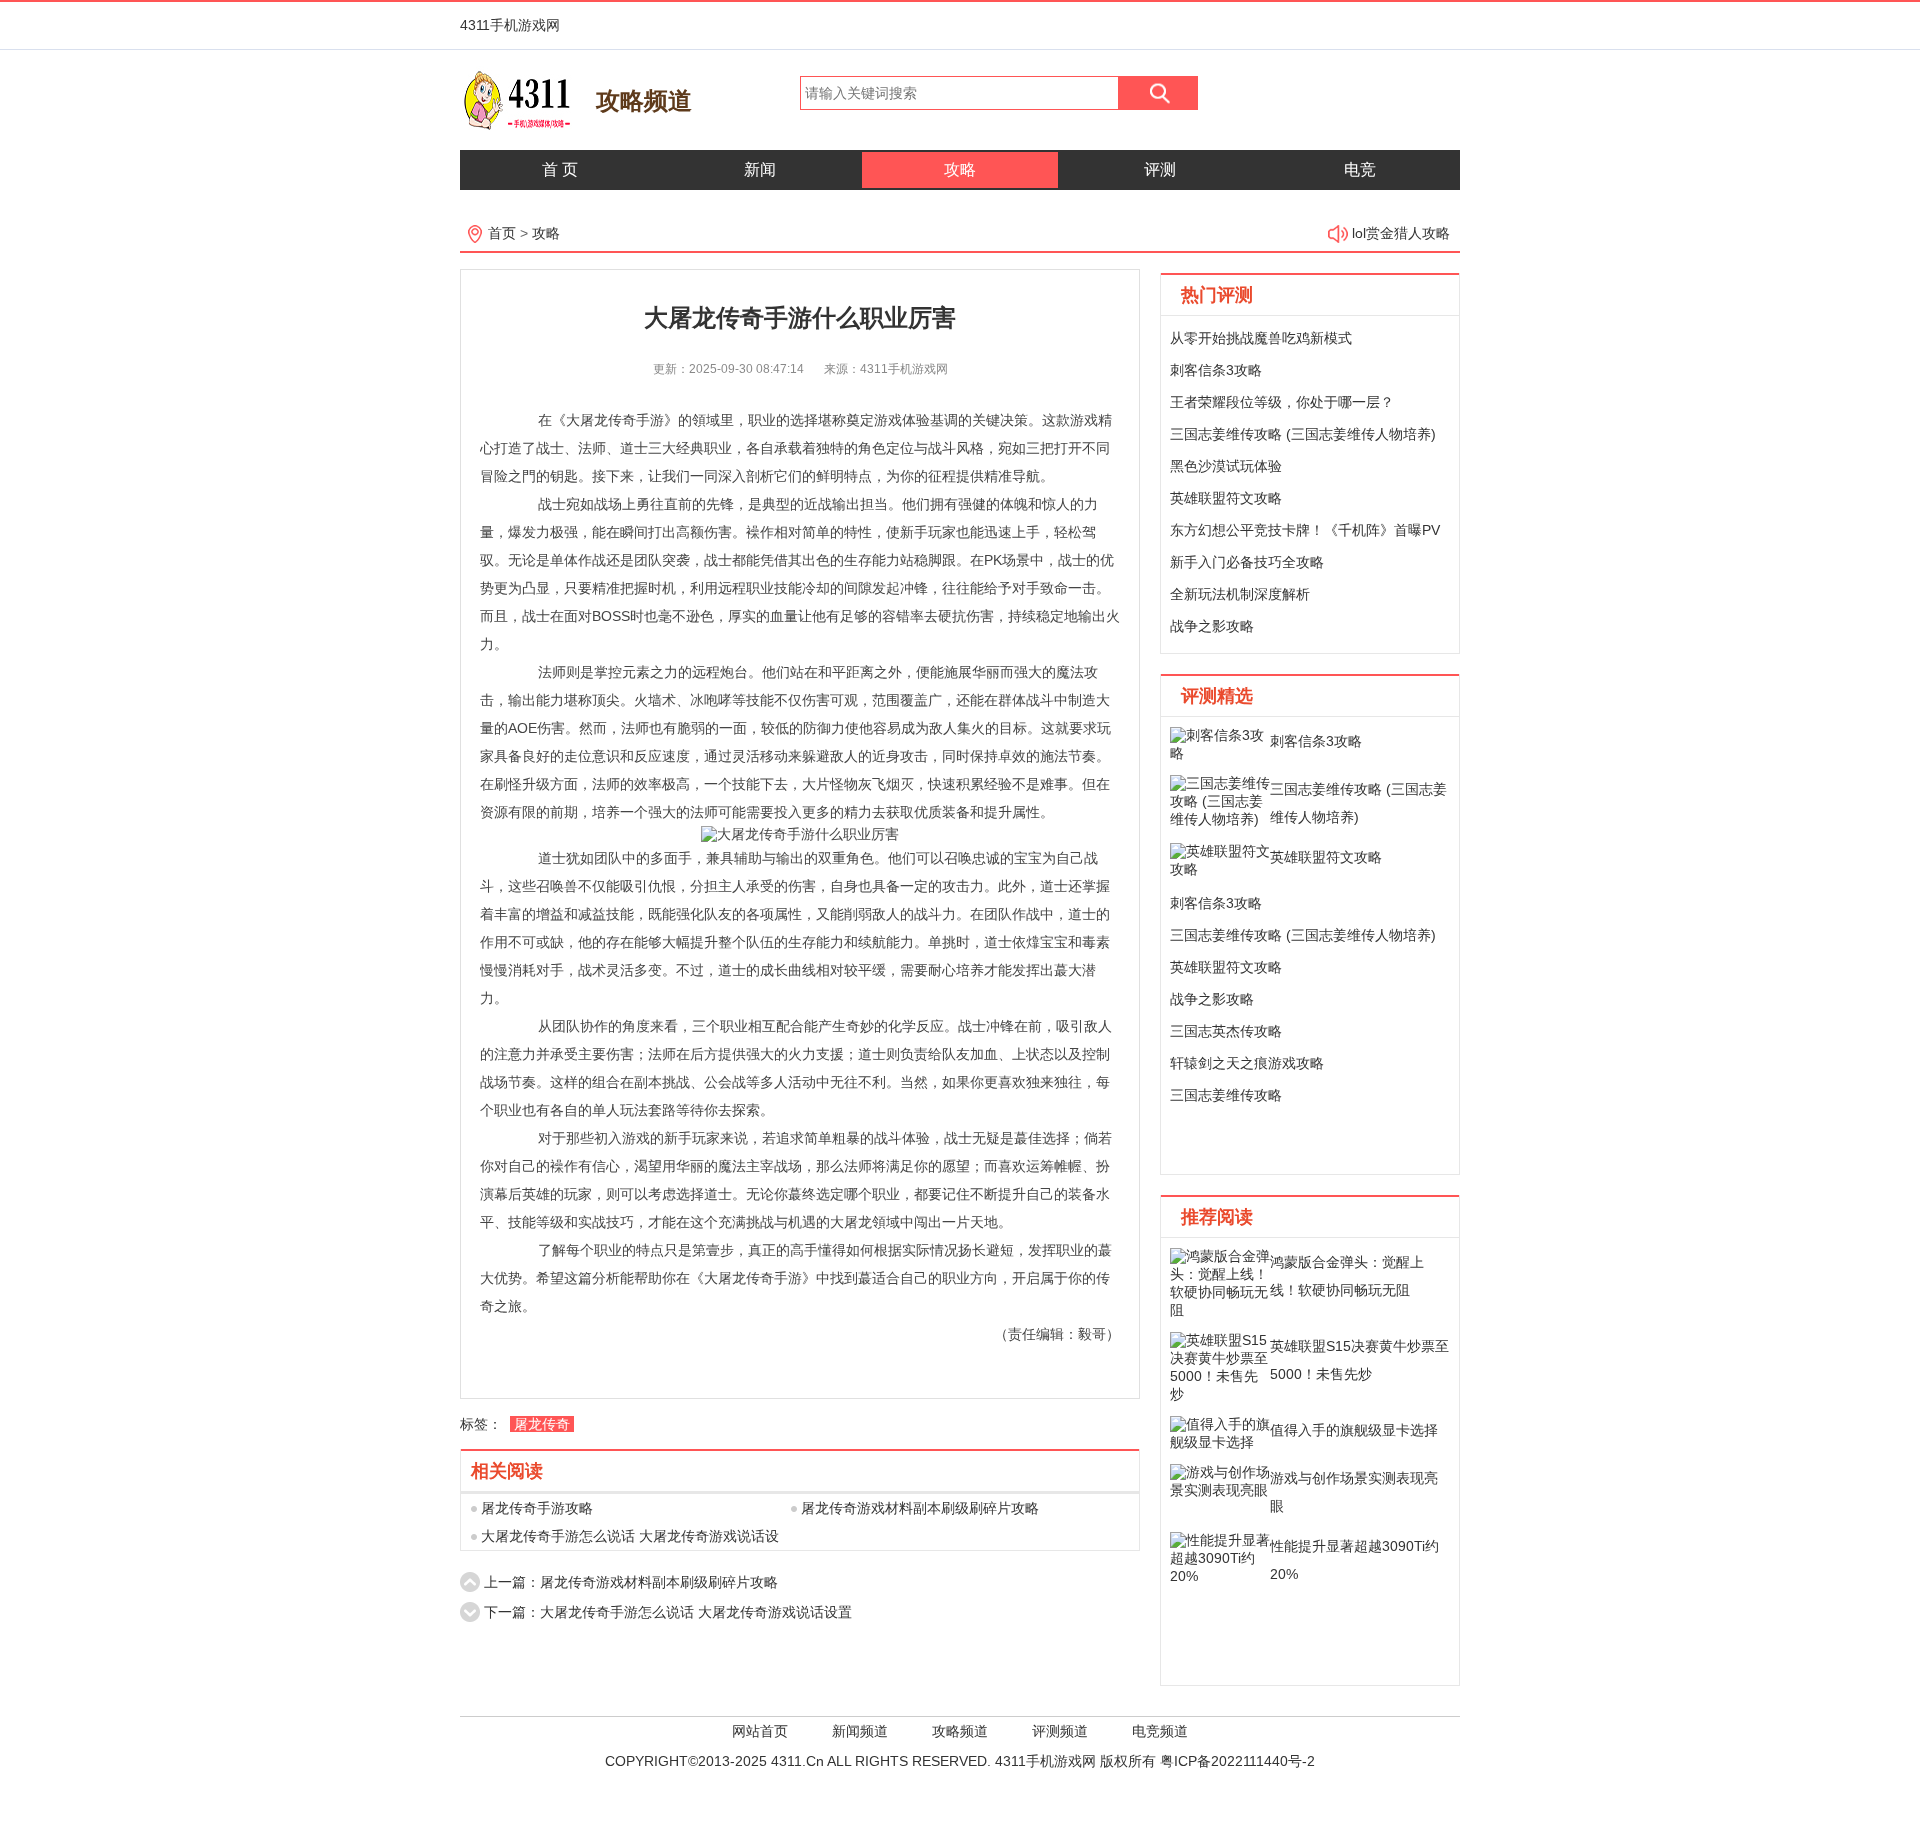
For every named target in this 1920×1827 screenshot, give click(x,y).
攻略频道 (960, 1731)
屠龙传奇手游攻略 (537, 1508)
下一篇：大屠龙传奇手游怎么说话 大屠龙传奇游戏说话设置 (668, 1612)
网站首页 (760, 1731)
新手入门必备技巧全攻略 (1247, 562)
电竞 (1360, 169)
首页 (502, 233)
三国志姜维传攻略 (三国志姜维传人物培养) (1303, 434)
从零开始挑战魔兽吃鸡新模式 (1261, 338)
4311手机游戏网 (510, 25)
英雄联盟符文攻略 (1226, 498)
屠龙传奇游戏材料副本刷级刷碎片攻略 (920, 1508)
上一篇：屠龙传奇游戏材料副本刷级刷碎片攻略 (631, 1582)
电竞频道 (1160, 1731)
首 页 (560, 169)
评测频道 (1060, 1731)
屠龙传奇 (542, 1424)
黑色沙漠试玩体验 (1226, 466)
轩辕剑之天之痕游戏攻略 (1247, 1063)
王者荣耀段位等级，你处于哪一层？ (1282, 402)
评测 (1160, 169)
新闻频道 (860, 1731)
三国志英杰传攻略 (1226, 1031)
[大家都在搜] (1158, 105)
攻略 (960, 169)
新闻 (760, 169)
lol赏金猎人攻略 (1401, 233)
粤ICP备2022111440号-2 (1237, 1761)
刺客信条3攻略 (1216, 370)
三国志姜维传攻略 (1226, 1095)
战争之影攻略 (1212, 626)
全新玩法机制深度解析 (1240, 594)
